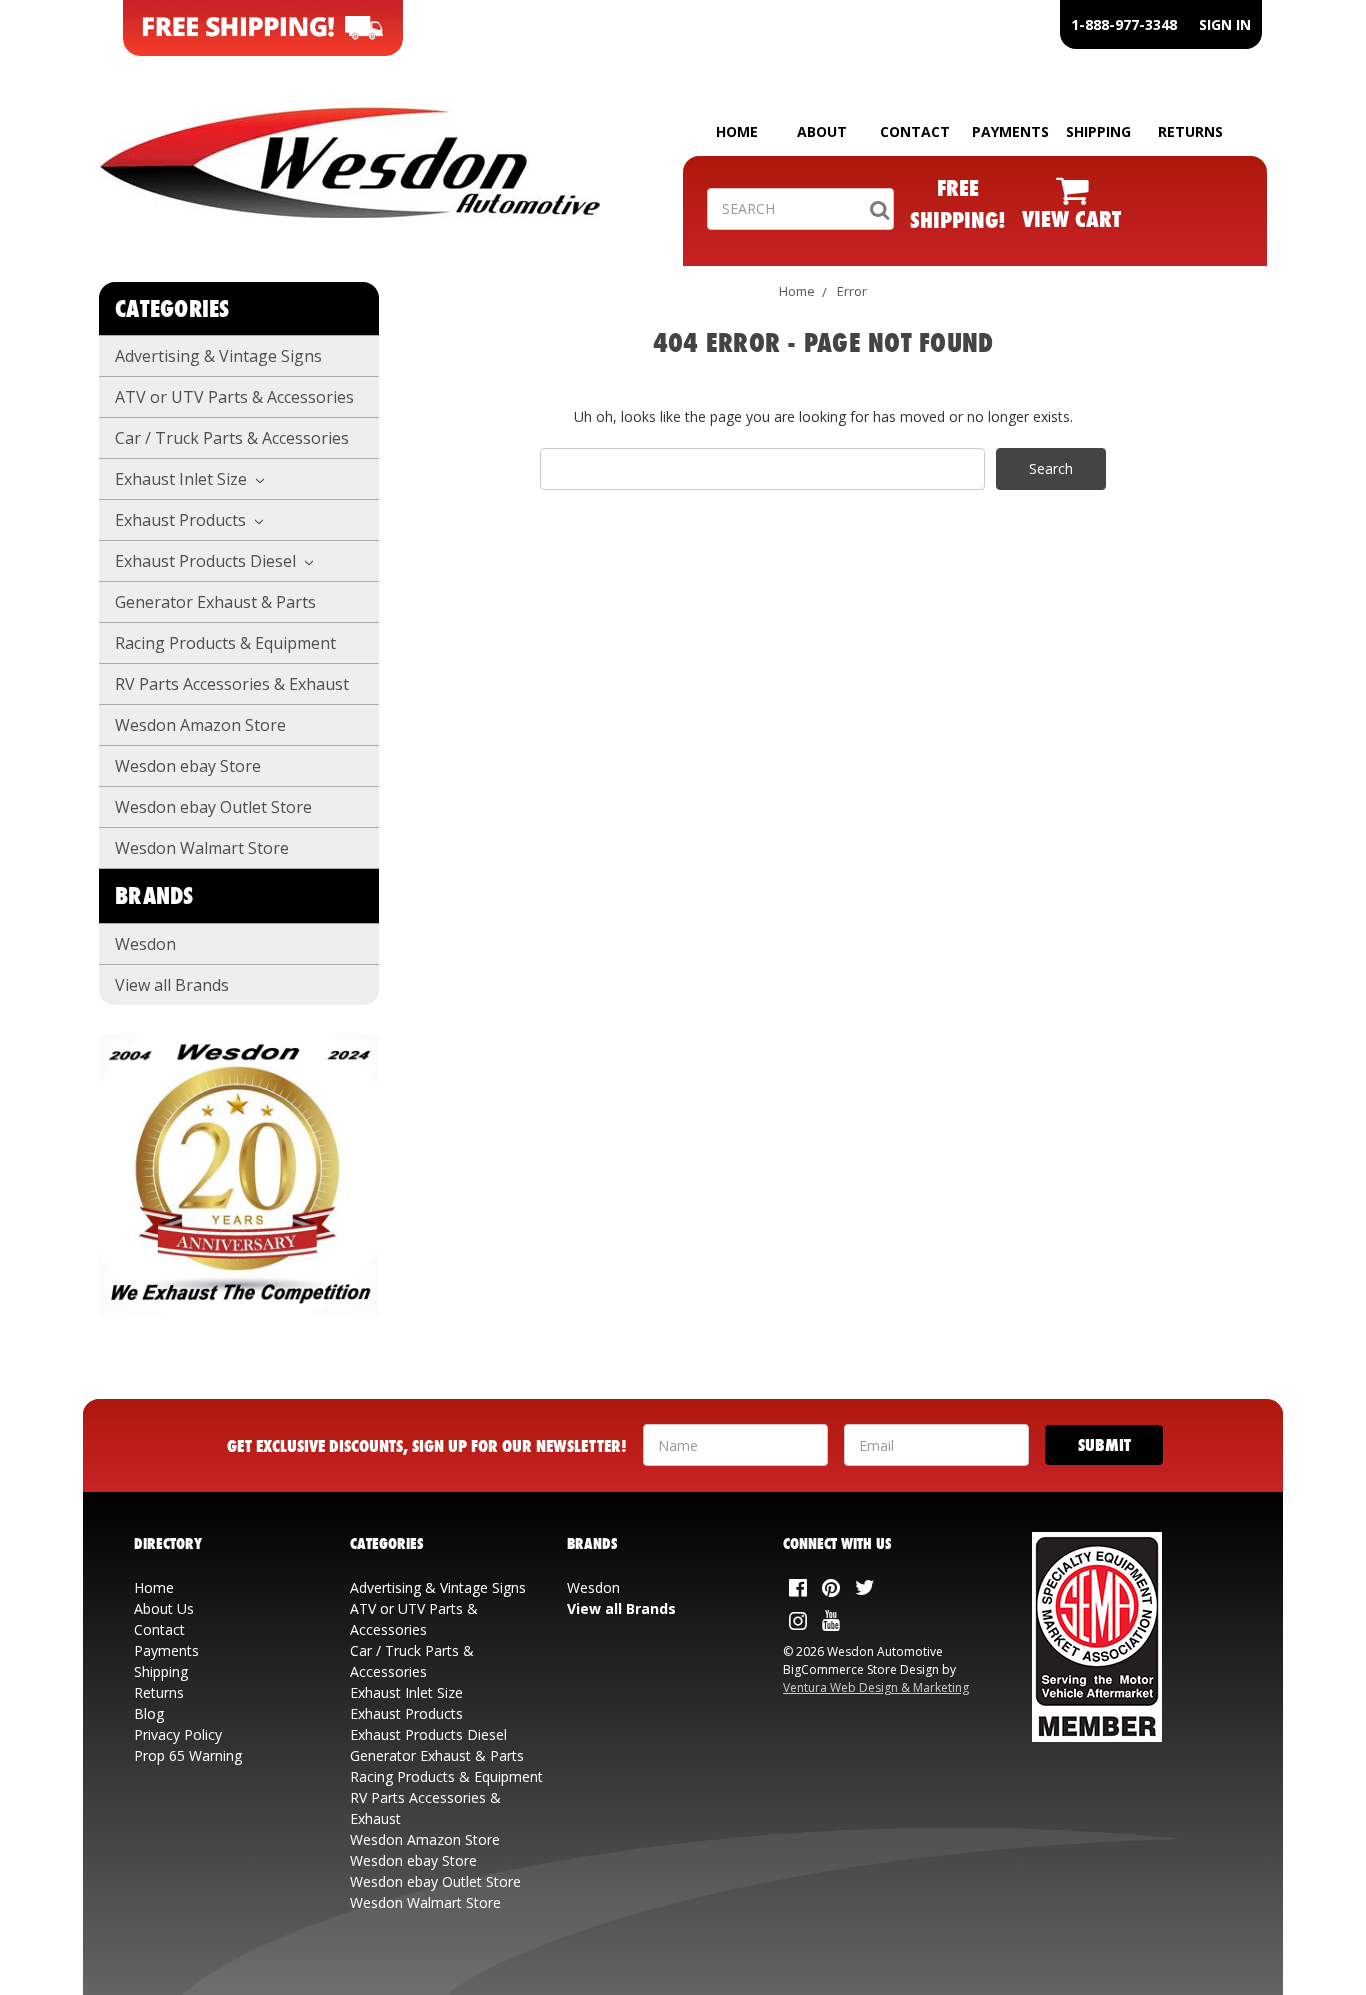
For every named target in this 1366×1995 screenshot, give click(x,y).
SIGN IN (1225, 24)
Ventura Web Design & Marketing (876, 1687)
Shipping (161, 1671)
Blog (149, 1713)
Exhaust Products (182, 520)
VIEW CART (1071, 218)
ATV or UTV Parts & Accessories (234, 397)
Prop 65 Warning (188, 1755)
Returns (159, 1692)
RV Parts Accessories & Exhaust (232, 684)
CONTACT (915, 131)
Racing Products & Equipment (225, 643)
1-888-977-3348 (1124, 24)
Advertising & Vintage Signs (218, 356)
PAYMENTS (1010, 131)
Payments (166, 1650)
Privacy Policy (178, 1734)
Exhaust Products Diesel (207, 561)
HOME (737, 131)
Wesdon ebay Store (188, 766)
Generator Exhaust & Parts (215, 602)
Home (797, 291)
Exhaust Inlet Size (183, 479)
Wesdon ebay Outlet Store (213, 807)
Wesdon (145, 944)
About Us (164, 1608)
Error (852, 291)
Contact (159, 1629)
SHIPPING (1098, 131)
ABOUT (822, 131)
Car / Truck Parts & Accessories (232, 438)
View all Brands (172, 985)
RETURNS (1190, 131)
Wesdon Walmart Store (202, 848)
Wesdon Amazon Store (200, 725)
